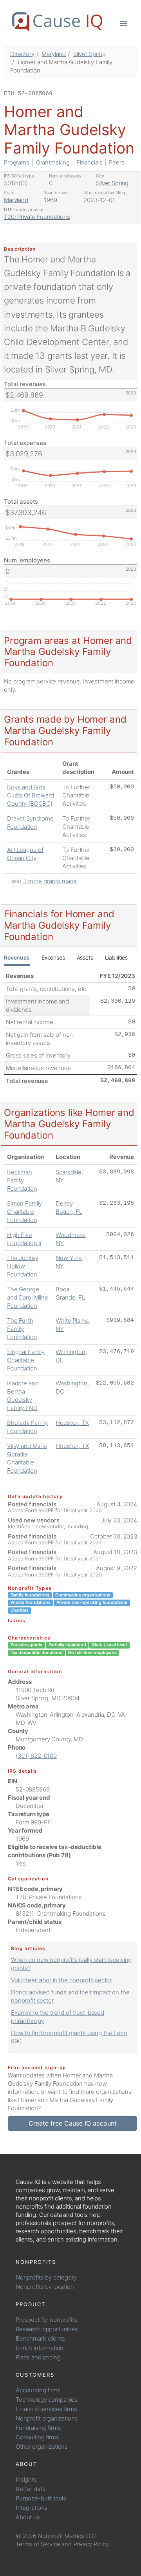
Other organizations (42, 2447)
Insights (26, 2479)
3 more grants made (50, 881)
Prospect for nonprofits (46, 2320)
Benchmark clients (40, 2338)
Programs (17, 162)
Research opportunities (47, 2329)
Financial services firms (46, 2409)
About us (28, 2517)
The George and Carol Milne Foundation (28, 1297)
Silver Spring (89, 54)
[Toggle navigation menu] (124, 23)
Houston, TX (72, 1423)
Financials (89, 162)
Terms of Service (38, 2544)
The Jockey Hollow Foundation (23, 1266)
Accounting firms (38, 2390)
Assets (85, 957)
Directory (22, 54)
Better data (30, 2489)
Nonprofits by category (46, 2277)
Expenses (53, 957)
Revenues (17, 957)
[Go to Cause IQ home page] (57, 22)
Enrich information (40, 2348)
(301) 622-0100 (36, 1756)
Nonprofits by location (45, 2287)
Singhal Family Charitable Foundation (26, 1360)
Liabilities (116, 957)
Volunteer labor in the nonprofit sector (61, 1980)
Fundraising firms (38, 2428)
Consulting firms (37, 2437)
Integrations (32, 2508)
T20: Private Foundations (37, 217)
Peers (117, 162)
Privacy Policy (91, 2544)
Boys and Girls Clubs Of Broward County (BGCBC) (31, 795)
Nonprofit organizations (47, 2418)
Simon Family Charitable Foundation (24, 1212)
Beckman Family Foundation (22, 1180)
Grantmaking (53, 162)
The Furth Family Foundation (22, 1329)
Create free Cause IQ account (73, 2123)
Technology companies (47, 2400)
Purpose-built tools (41, 2498)
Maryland (54, 54)
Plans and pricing (38, 2357)
